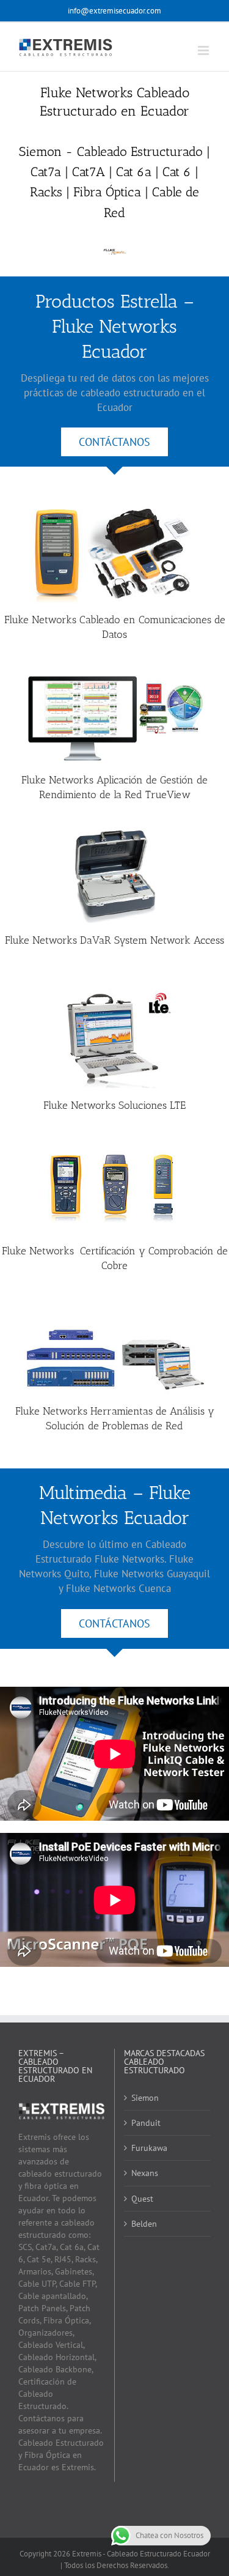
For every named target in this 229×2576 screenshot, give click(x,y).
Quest (142, 2199)
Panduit (146, 2123)
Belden (144, 2224)
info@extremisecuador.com (114, 11)
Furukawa (149, 2148)
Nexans (145, 2173)
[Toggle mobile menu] (204, 50)
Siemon (145, 2098)
